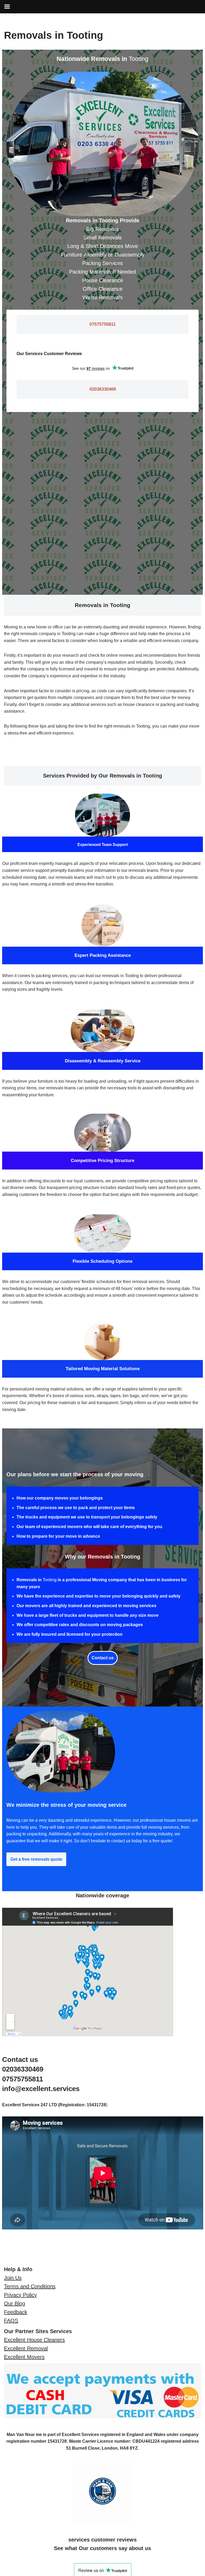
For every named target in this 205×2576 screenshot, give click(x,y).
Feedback (16, 2312)
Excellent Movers (24, 2357)
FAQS (11, 2321)
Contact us (103, 1658)
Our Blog (15, 2303)
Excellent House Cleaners (34, 2340)
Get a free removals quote (36, 1859)
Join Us (13, 2278)
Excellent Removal (26, 2348)
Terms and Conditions (30, 2286)
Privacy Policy (20, 2295)
